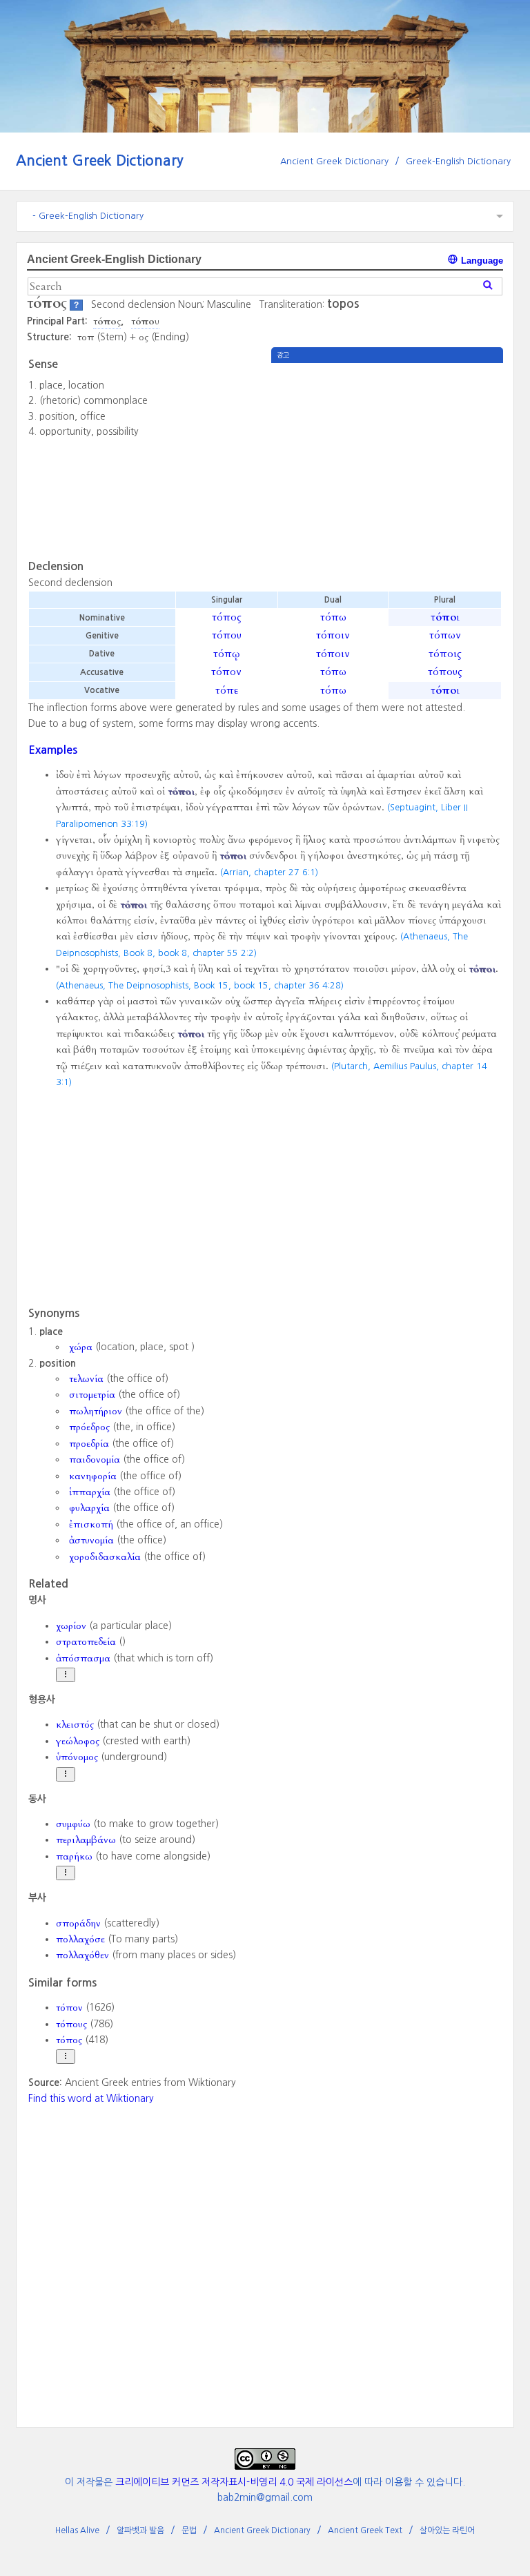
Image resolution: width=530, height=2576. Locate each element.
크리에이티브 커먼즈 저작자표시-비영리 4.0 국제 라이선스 (234, 2482)
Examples (53, 750)
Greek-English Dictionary (458, 161)
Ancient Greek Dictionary (100, 160)
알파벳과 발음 (140, 2530)
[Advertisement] (387, 460)
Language (481, 261)
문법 (189, 2530)
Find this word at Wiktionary (91, 2098)
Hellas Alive (77, 2530)
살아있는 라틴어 (447, 2530)
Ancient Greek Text (365, 2530)
